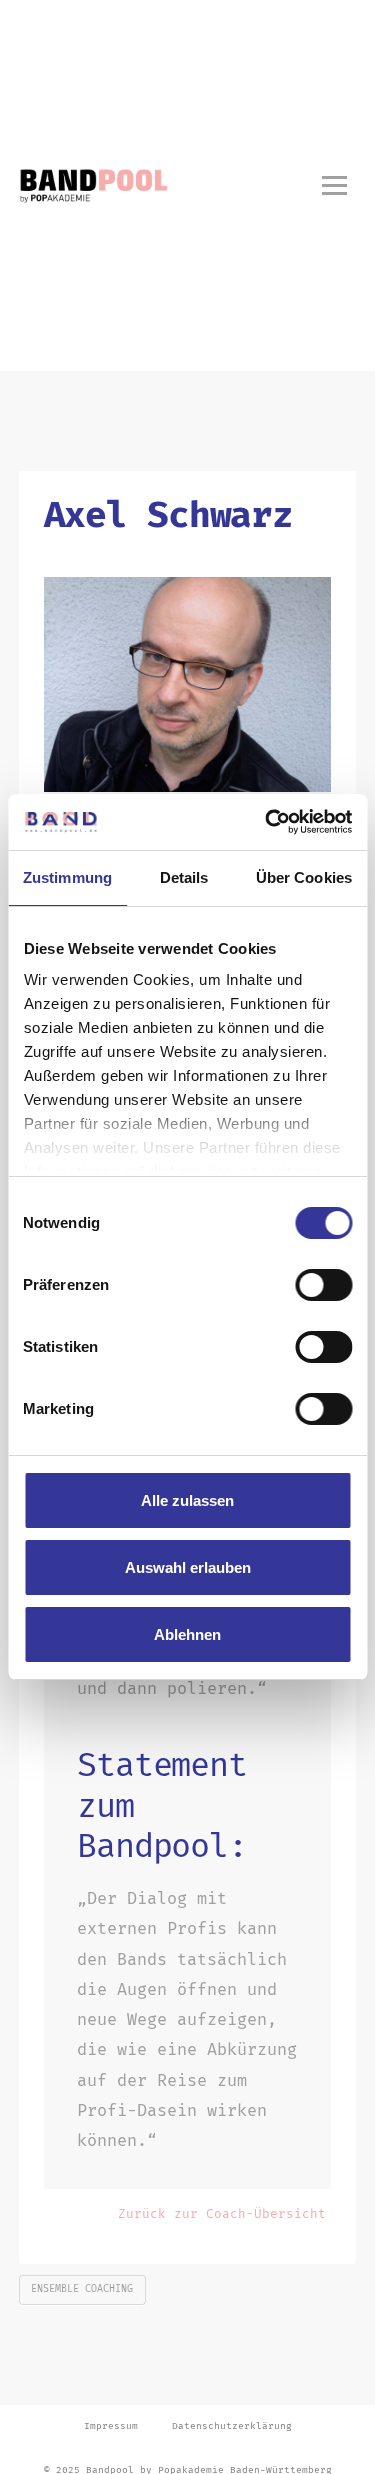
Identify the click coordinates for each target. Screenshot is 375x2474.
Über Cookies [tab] (304, 877)
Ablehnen (187, 1634)
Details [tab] (184, 877)
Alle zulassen (187, 1500)
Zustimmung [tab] (67, 877)
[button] (334, 186)
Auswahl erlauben (188, 1567)
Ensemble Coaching (82, 2289)
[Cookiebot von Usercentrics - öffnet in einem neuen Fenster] (267, 822)
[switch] (323, 1285)
